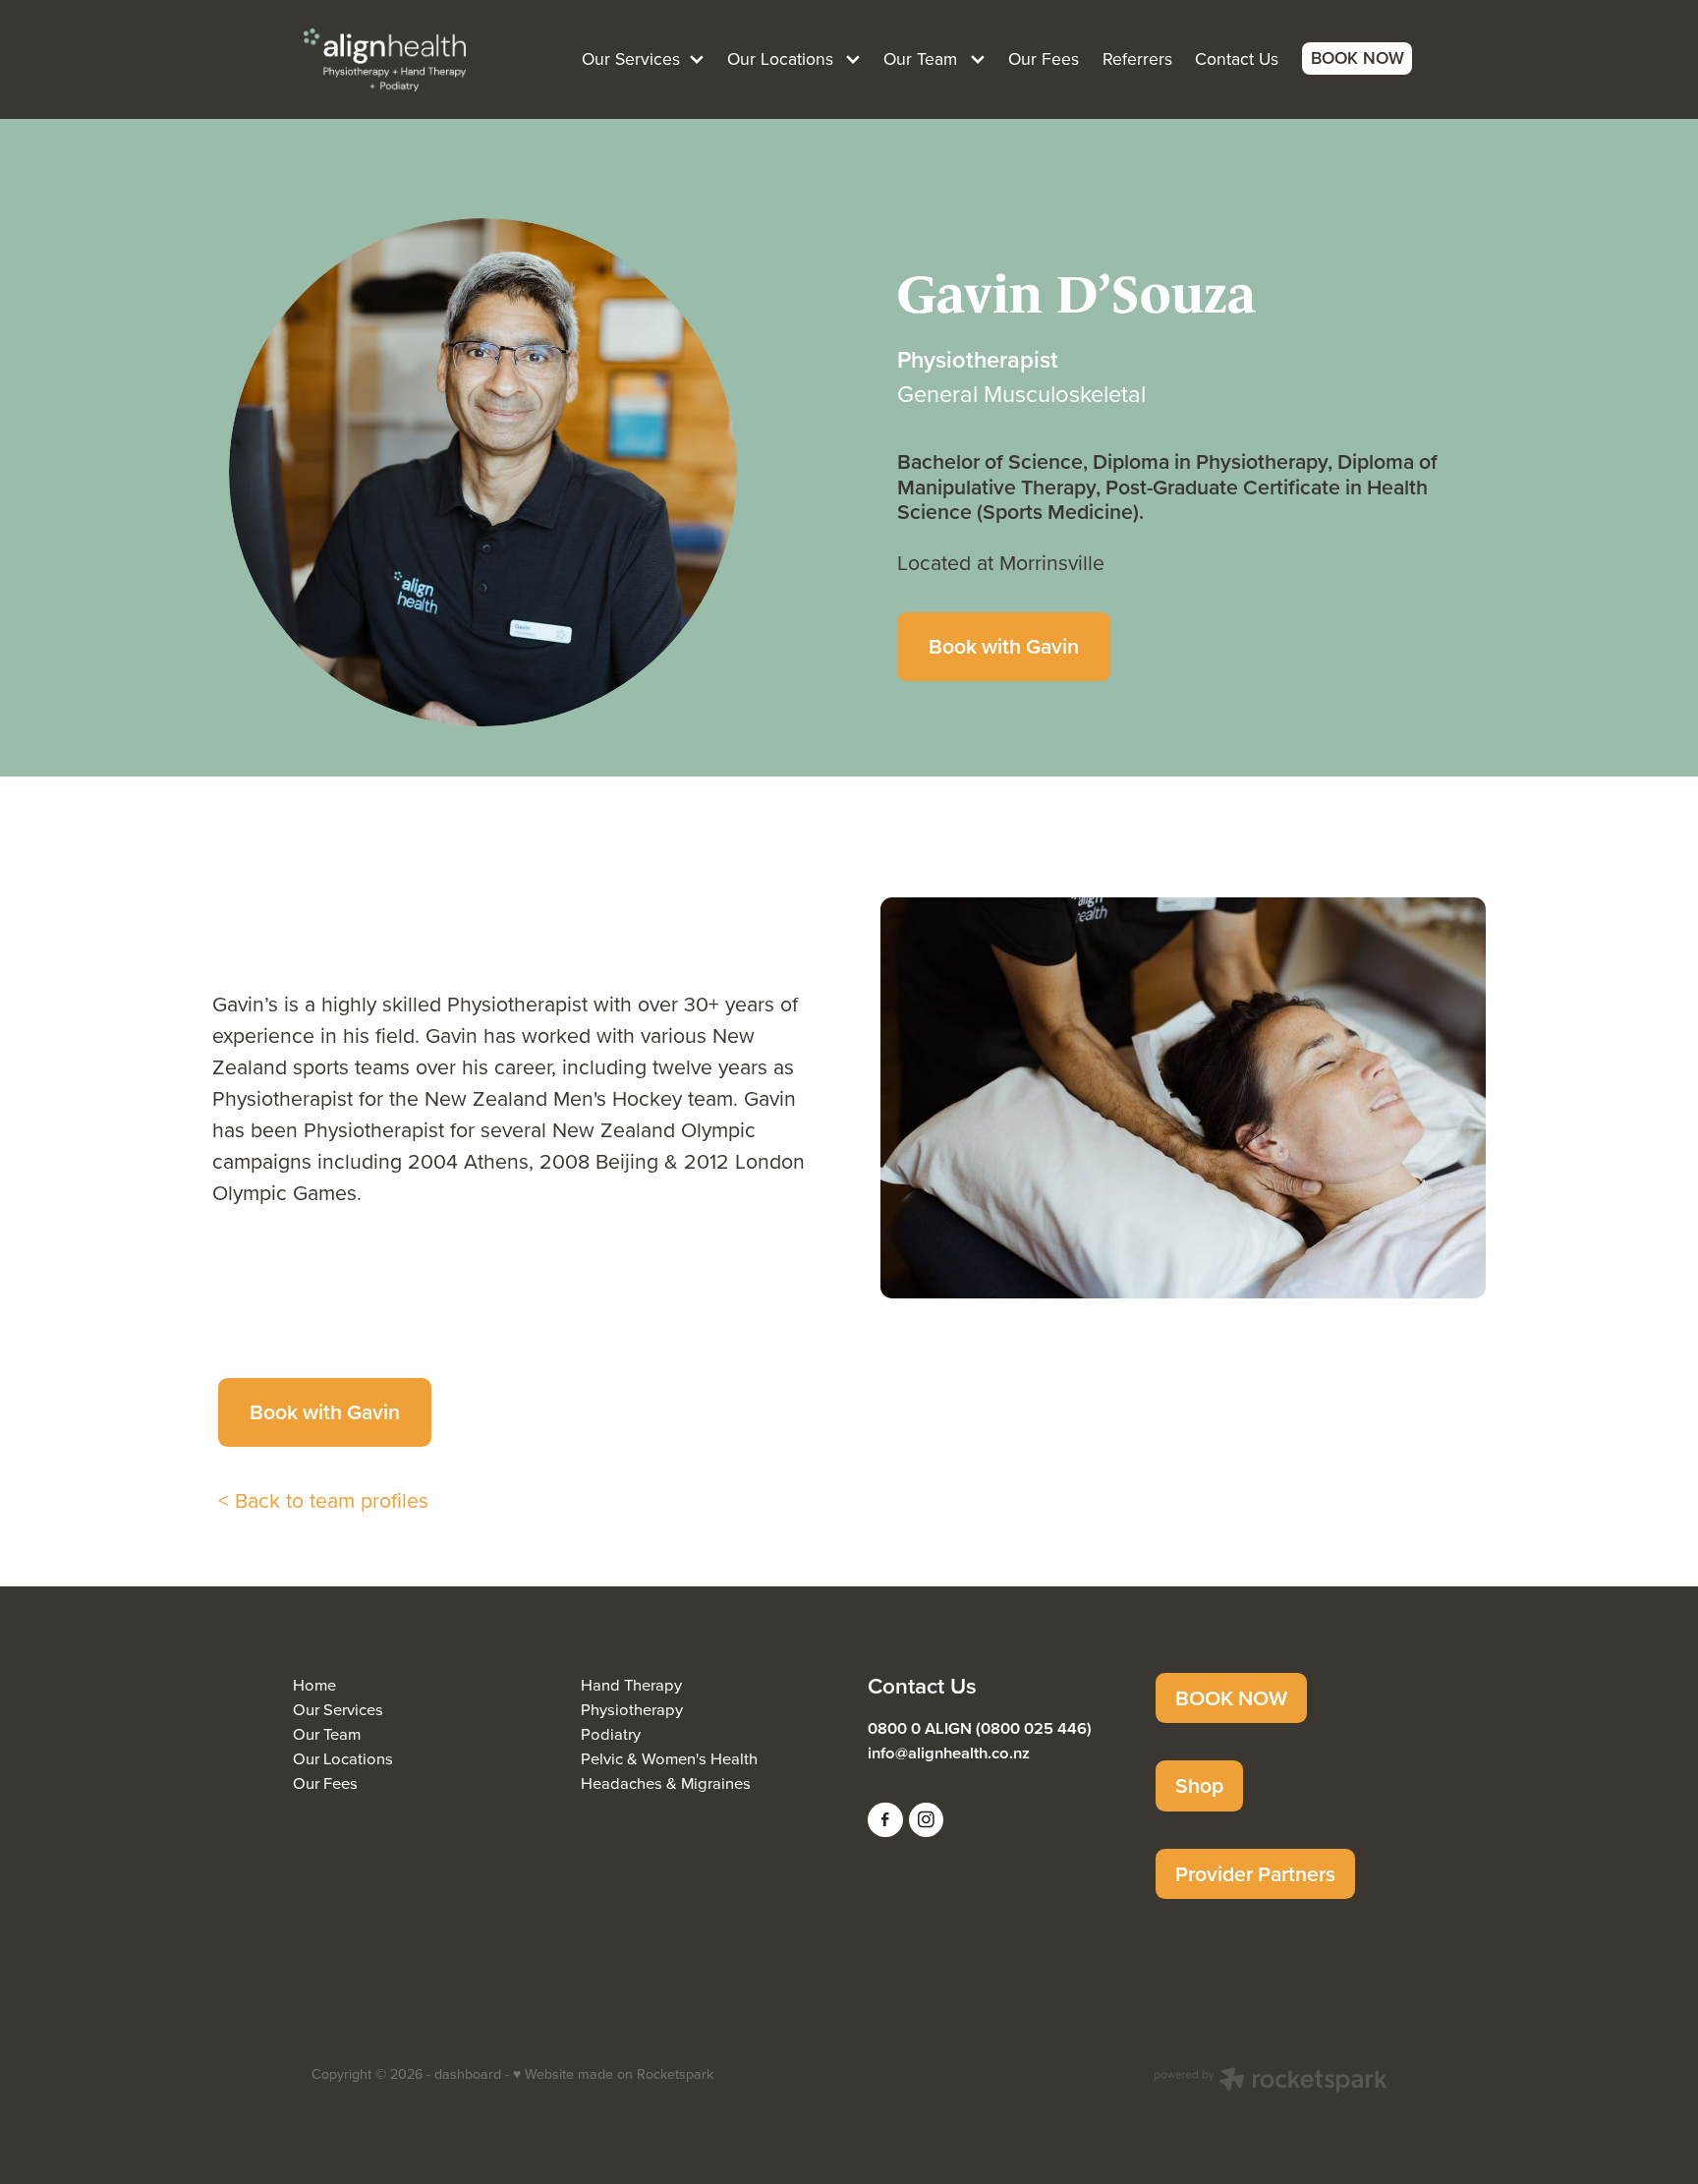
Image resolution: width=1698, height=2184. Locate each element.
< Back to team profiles (323, 1500)
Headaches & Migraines (666, 1782)
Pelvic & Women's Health (669, 1758)
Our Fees (325, 1782)
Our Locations (343, 1758)
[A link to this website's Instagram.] (927, 1820)
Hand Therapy (631, 1684)
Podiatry (611, 1733)
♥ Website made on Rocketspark (613, 2074)
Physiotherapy (632, 1709)
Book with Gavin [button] (1004, 646)
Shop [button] (1199, 1785)
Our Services (338, 1709)
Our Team (327, 1733)
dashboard (468, 2074)
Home (314, 1684)
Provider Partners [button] (1255, 1874)
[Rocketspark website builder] (1271, 2082)
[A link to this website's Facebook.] (885, 1820)
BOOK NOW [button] (1231, 1698)
